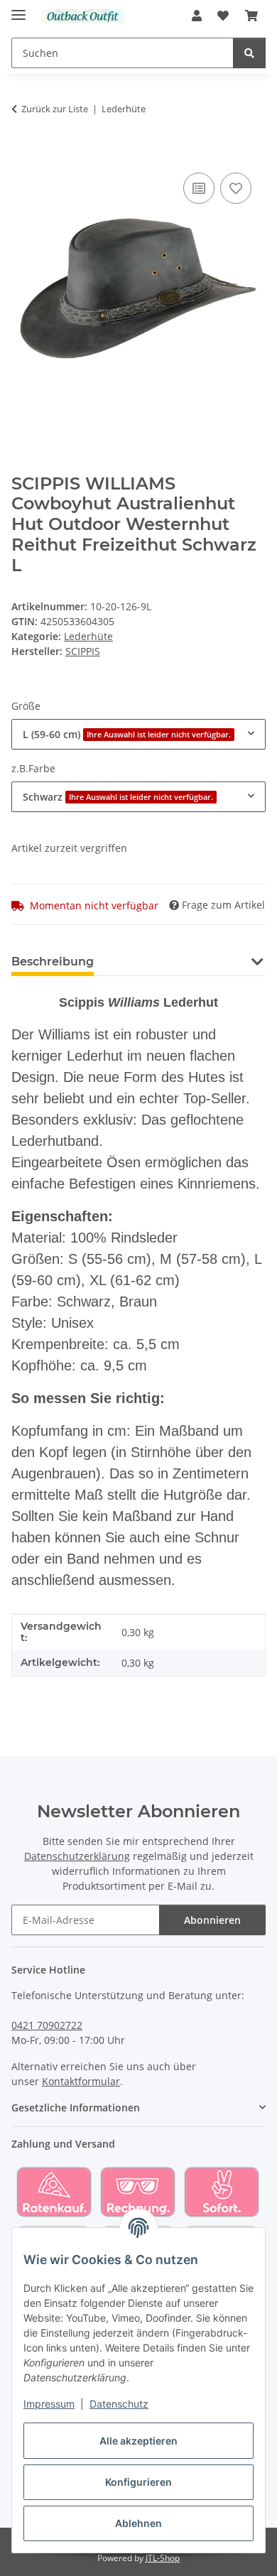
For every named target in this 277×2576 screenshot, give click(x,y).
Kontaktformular (81, 2081)
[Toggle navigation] (18, 9)
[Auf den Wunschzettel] (236, 188)
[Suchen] (249, 53)
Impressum (49, 2404)
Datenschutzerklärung (77, 1856)
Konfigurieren (138, 2482)
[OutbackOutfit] (83, 16)
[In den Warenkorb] (23, 153)
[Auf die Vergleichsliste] (199, 188)
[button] (197, 16)
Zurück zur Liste (55, 109)
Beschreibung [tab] (53, 962)
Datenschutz (119, 2404)
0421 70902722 (47, 2025)
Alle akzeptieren (138, 2441)
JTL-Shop (163, 2558)
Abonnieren (212, 1920)
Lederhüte (88, 636)
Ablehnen (138, 2523)
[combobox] (138, 734)
